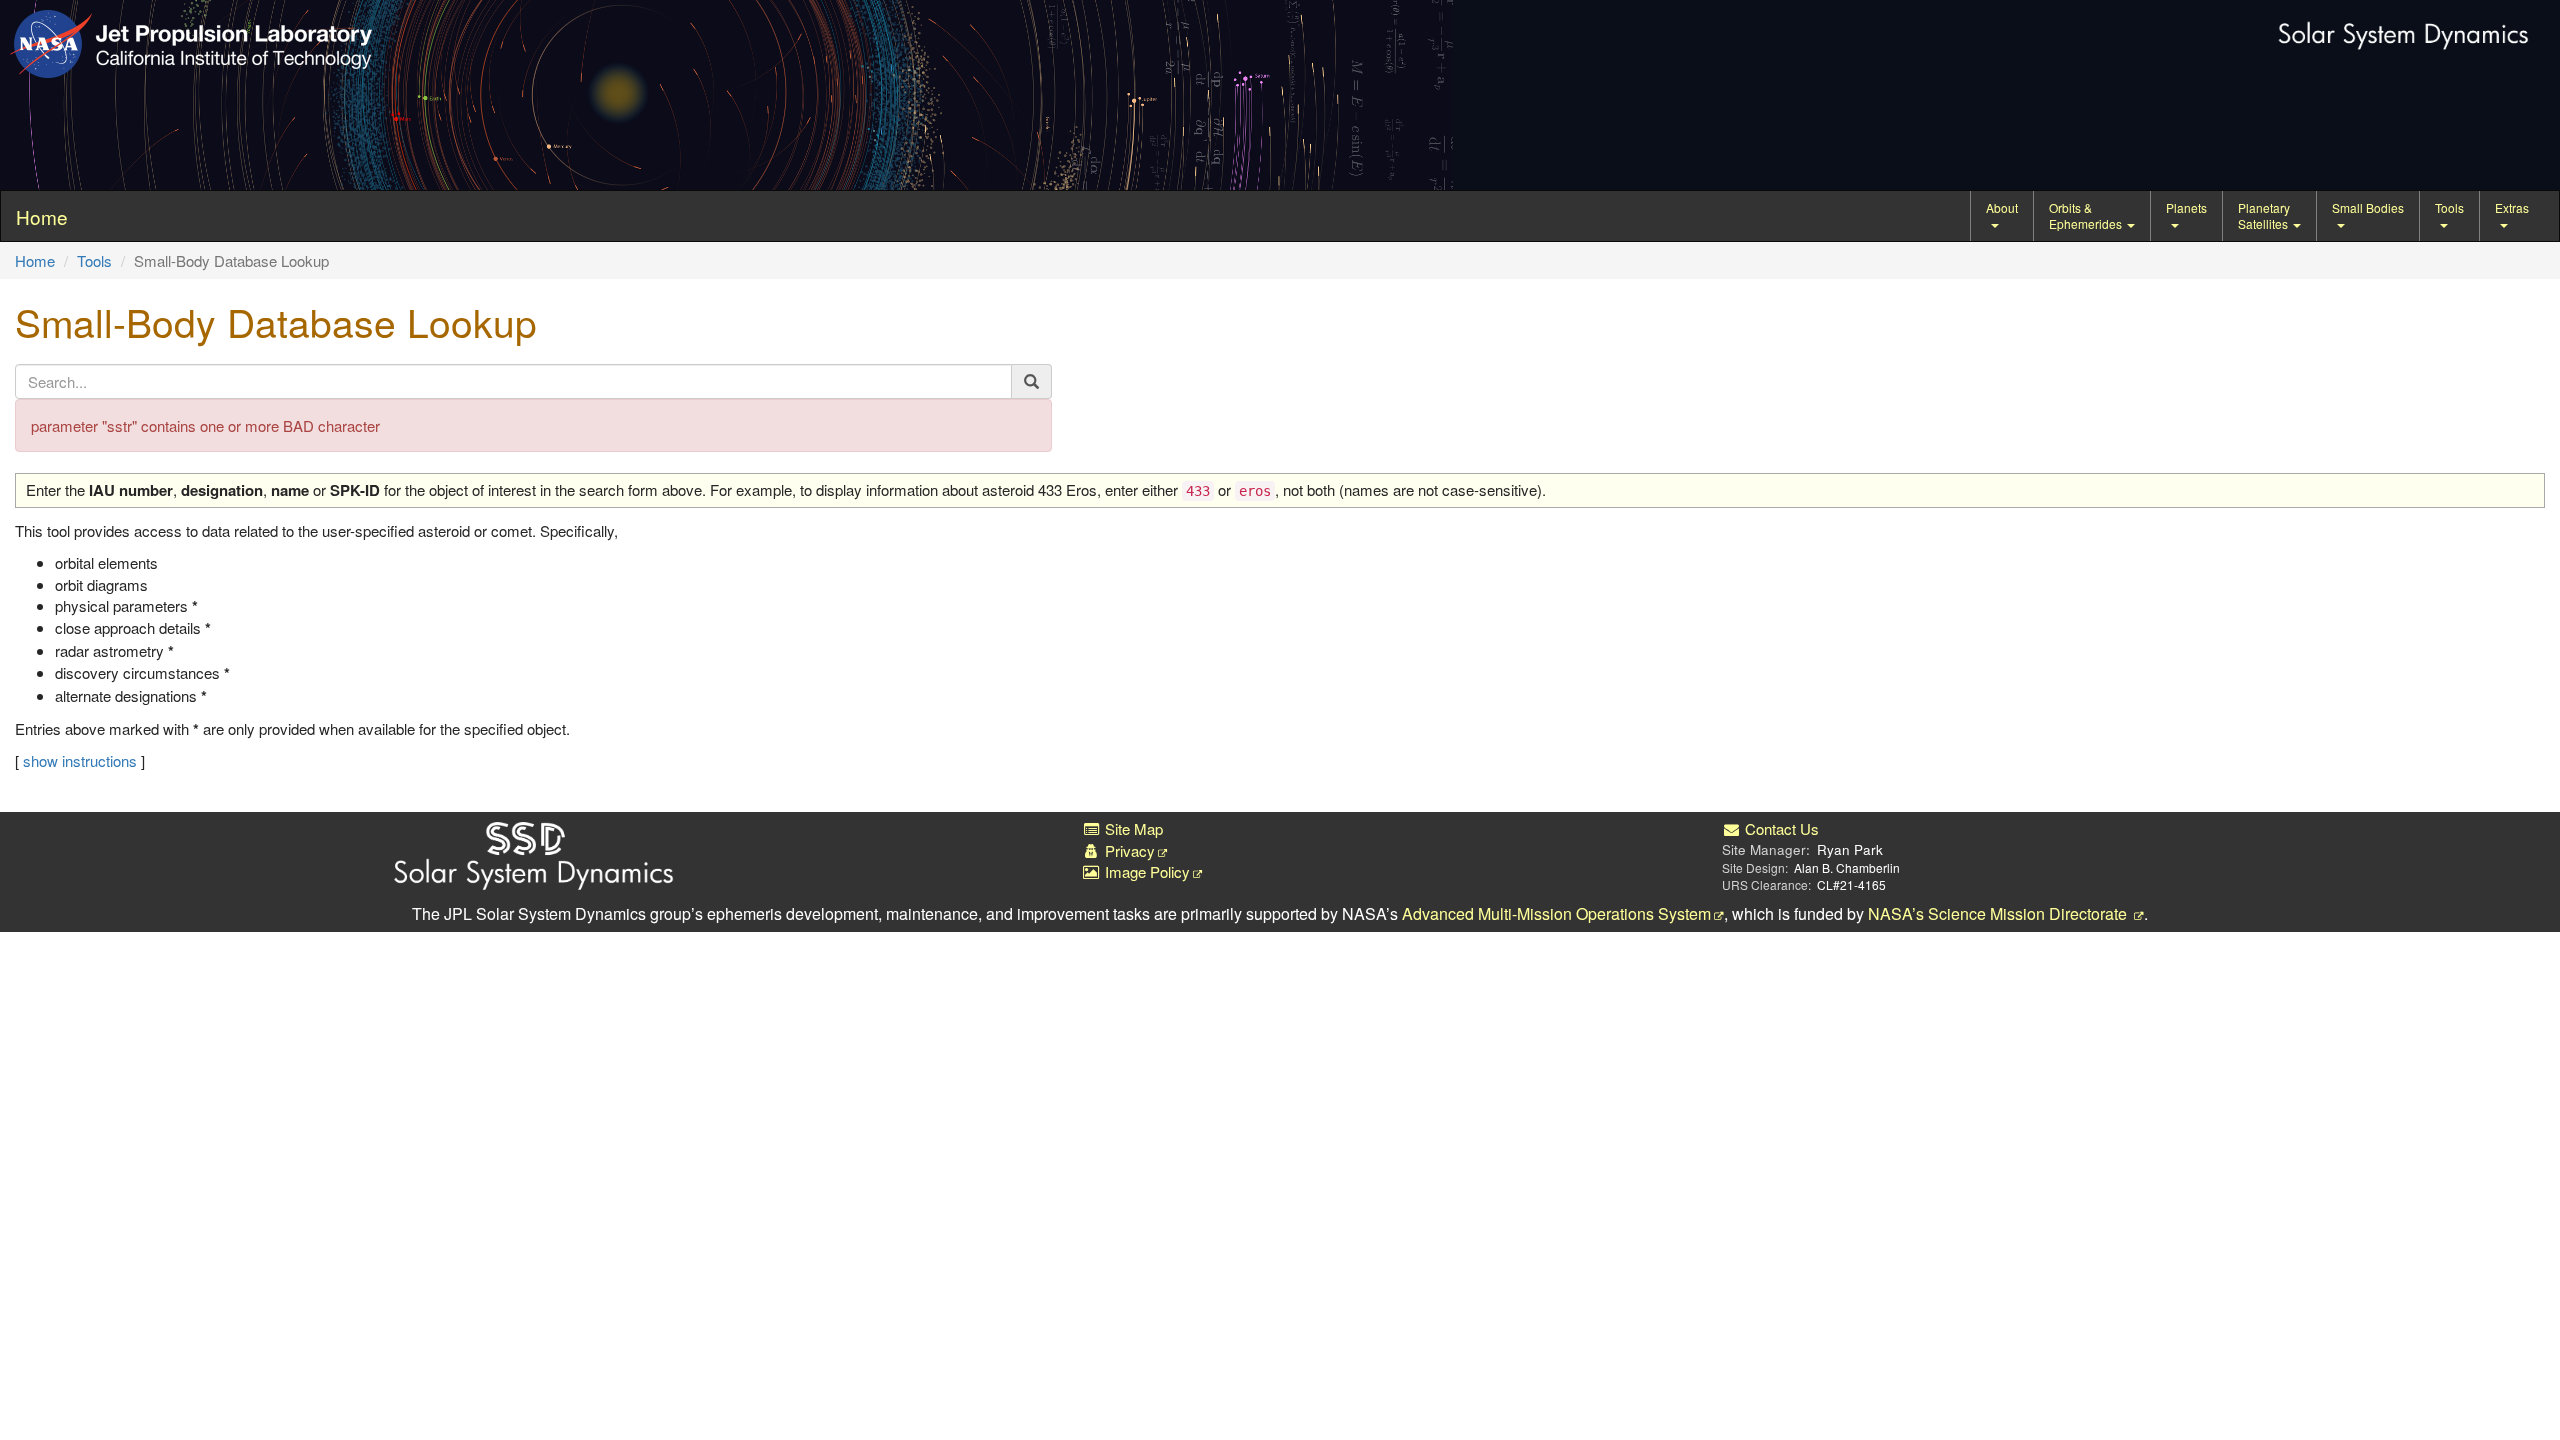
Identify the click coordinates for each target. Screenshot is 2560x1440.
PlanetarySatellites (2264, 215)
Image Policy (1145, 871)
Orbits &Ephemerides (2087, 215)
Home (35, 260)
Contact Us (1780, 828)
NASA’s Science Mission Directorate (1999, 913)
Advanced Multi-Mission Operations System (1556, 913)
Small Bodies (2368, 207)
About (2002, 207)
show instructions (80, 760)
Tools (2449, 207)
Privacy (1128, 850)
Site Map (1132, 828)
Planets (2186, 207)
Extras (2512, 207)
